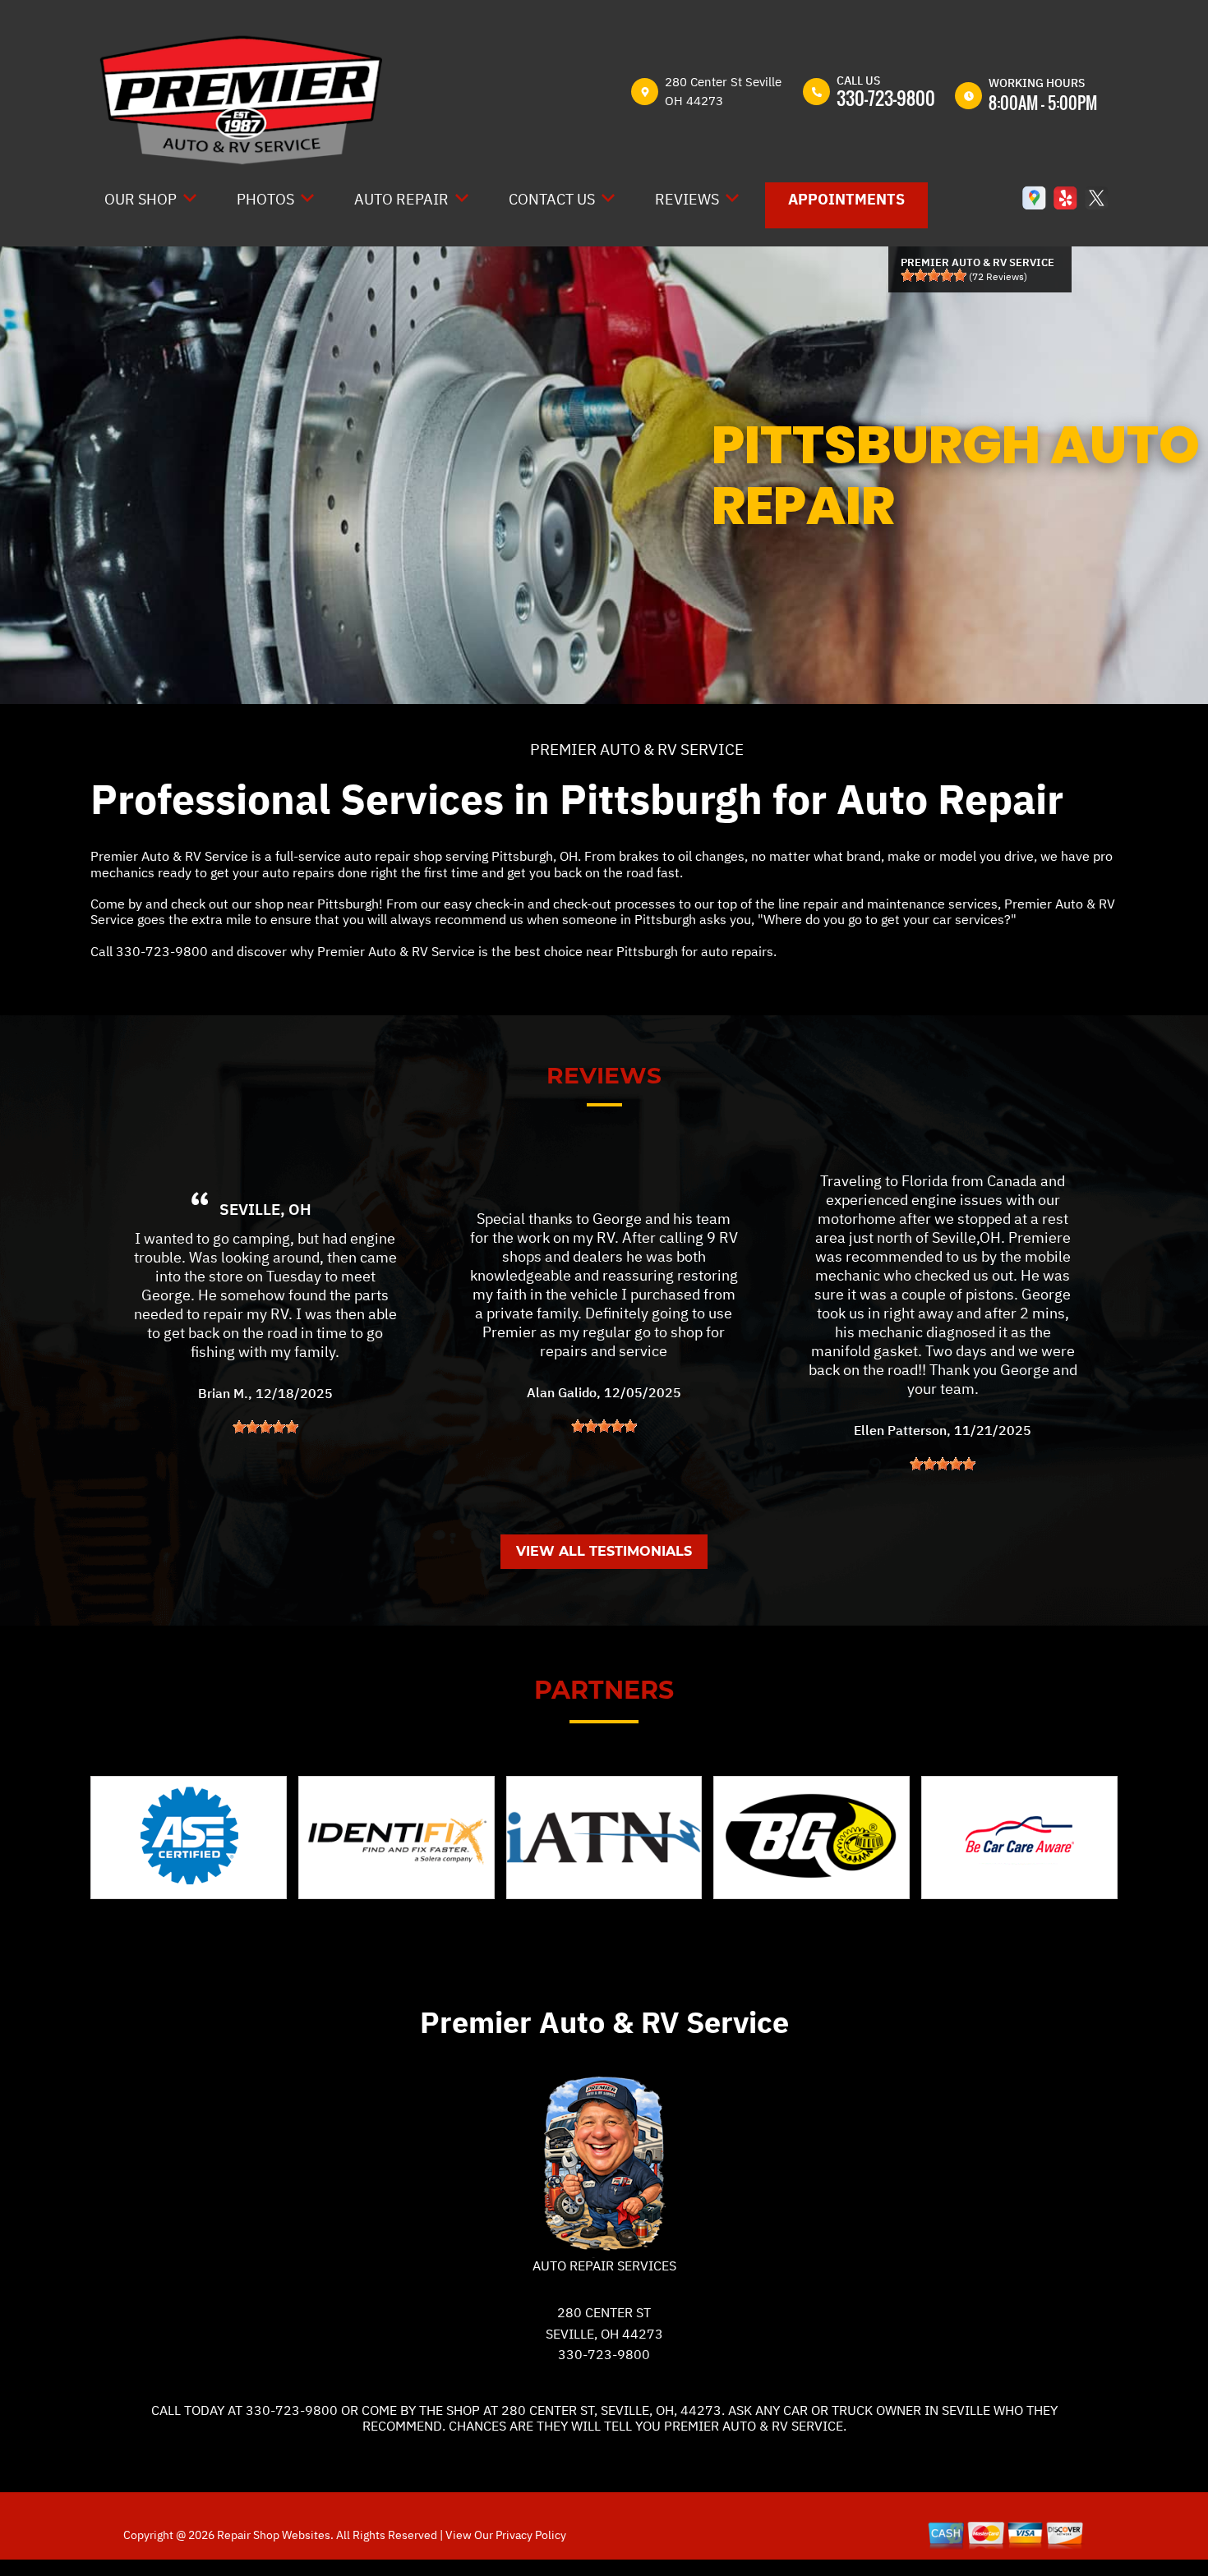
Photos (265, 199)
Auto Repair (401, 199)
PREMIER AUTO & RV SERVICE (637, 749)
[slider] (934, 275)
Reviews (687, 199)
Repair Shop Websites (272, 2535)
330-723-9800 (886, 98)
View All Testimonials (604, 1551)
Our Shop (141, 199)
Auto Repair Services (604, 2265)
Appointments (846, 199)
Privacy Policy (531, 2535)
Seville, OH (265, 1209)
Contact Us (552, 199)
